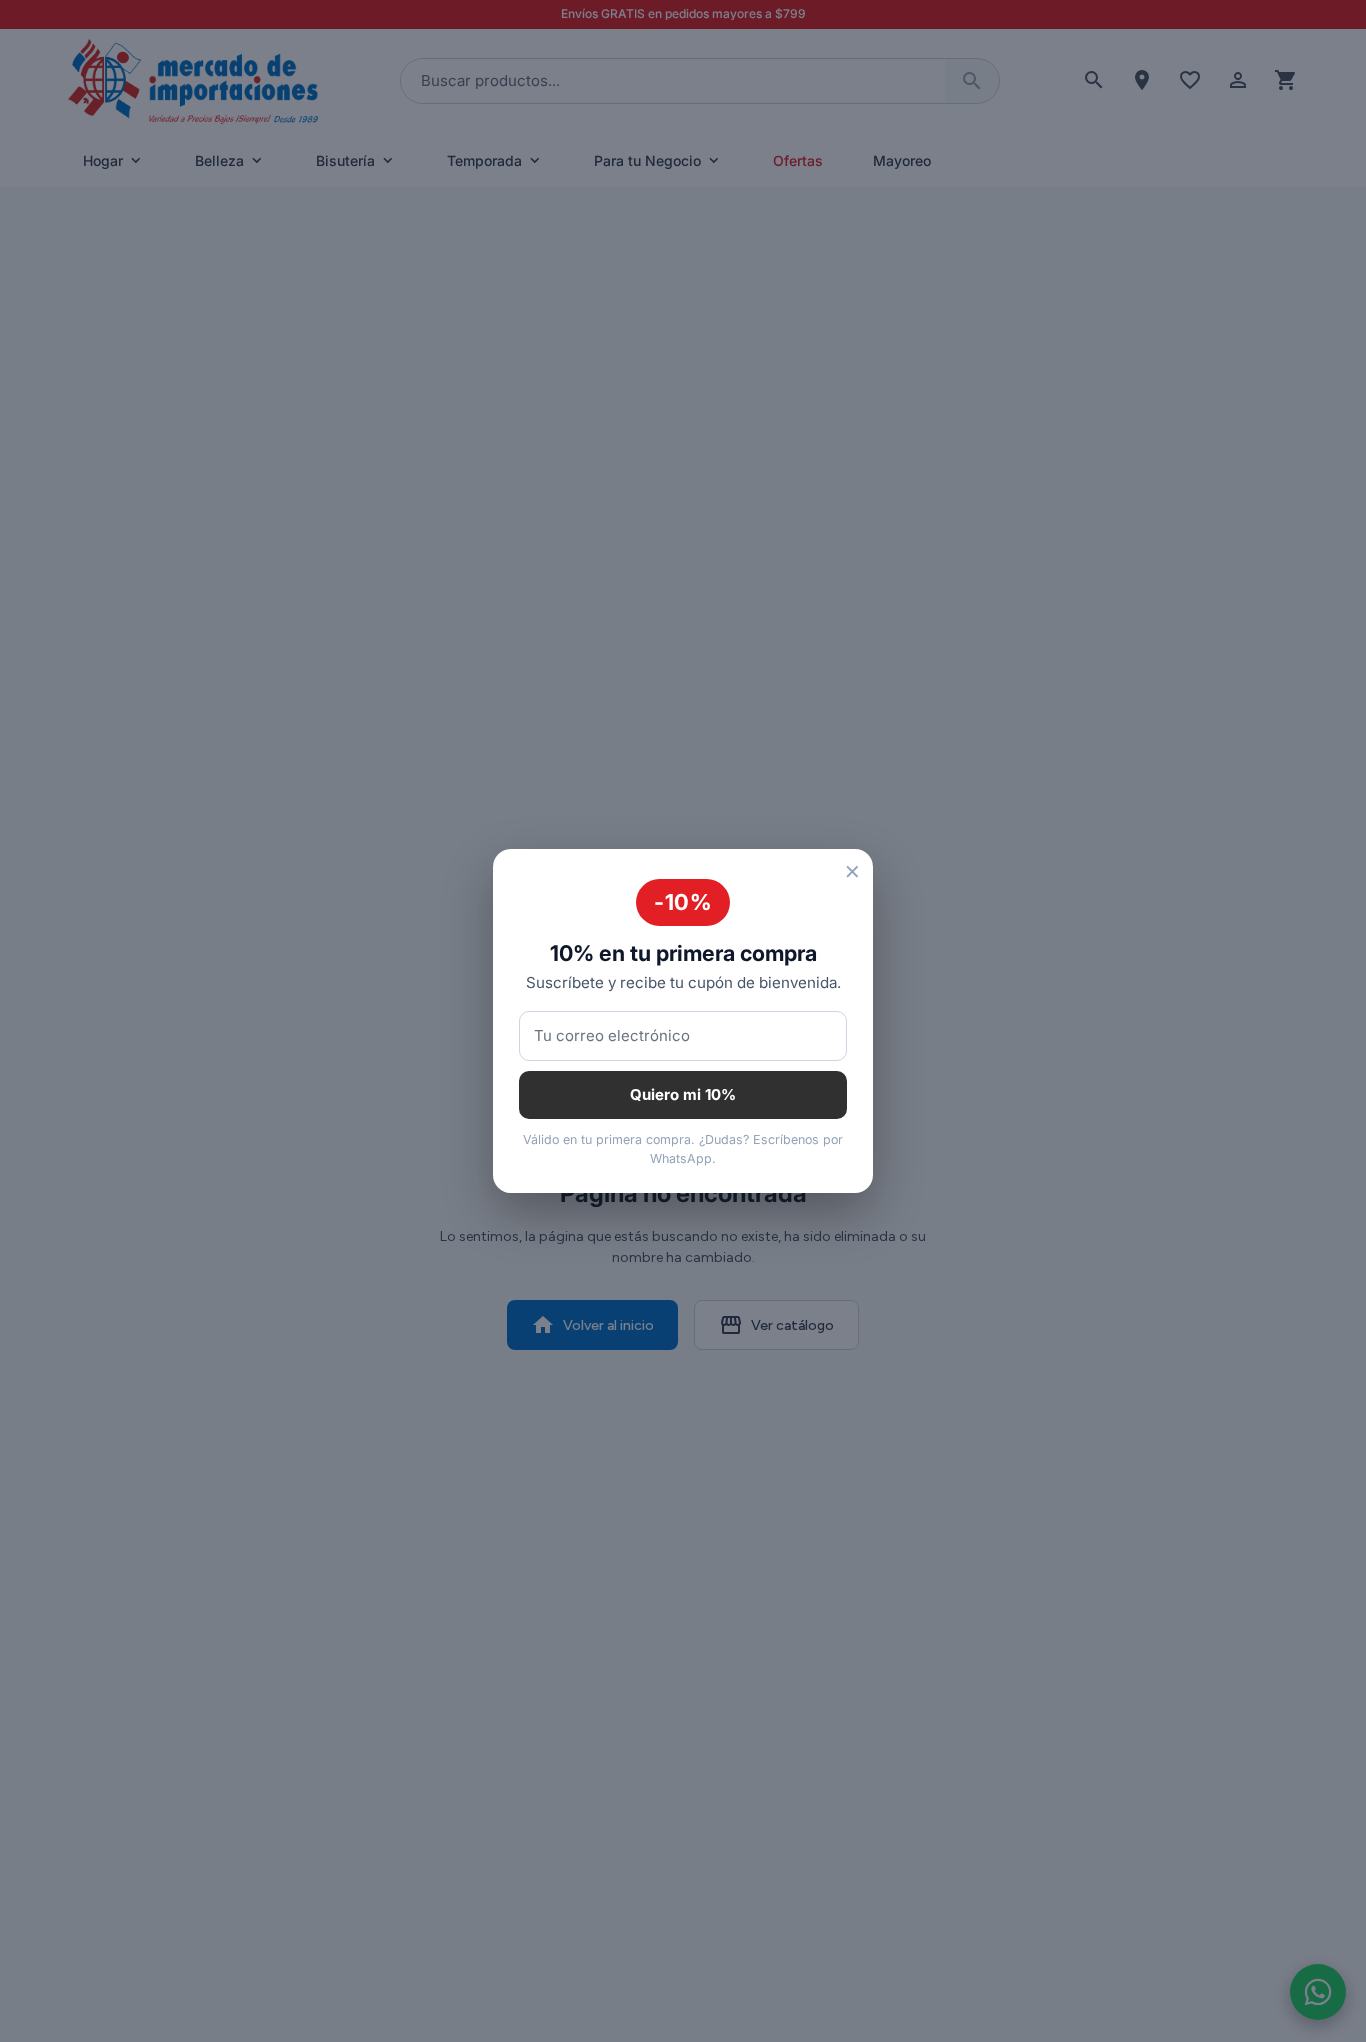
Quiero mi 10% (683, 1094)
